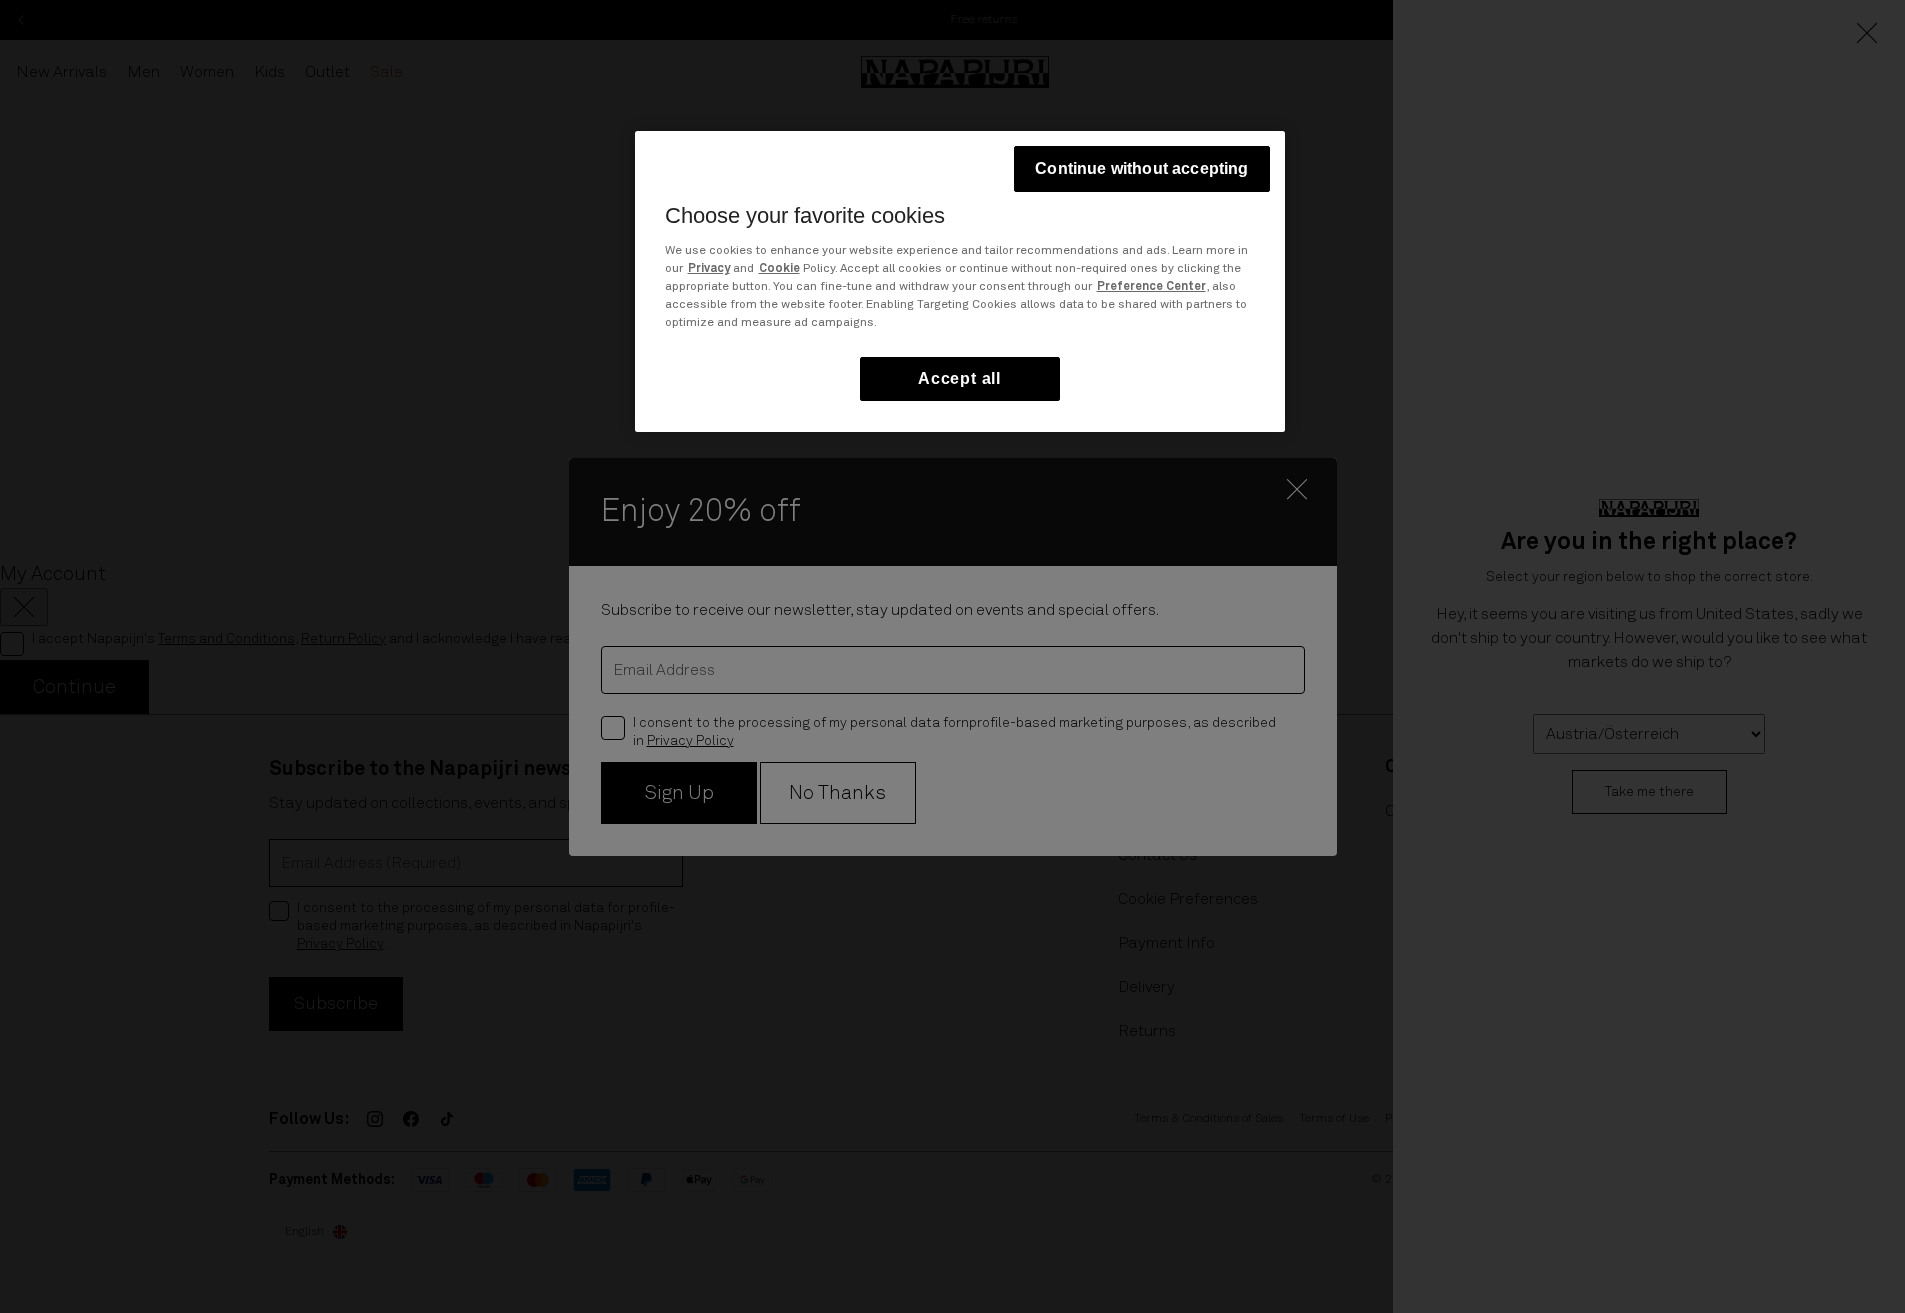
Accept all (959, 378)
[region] (960, 281)
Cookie (779, 269)
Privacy (709, 269)
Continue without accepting (1141, 168)
